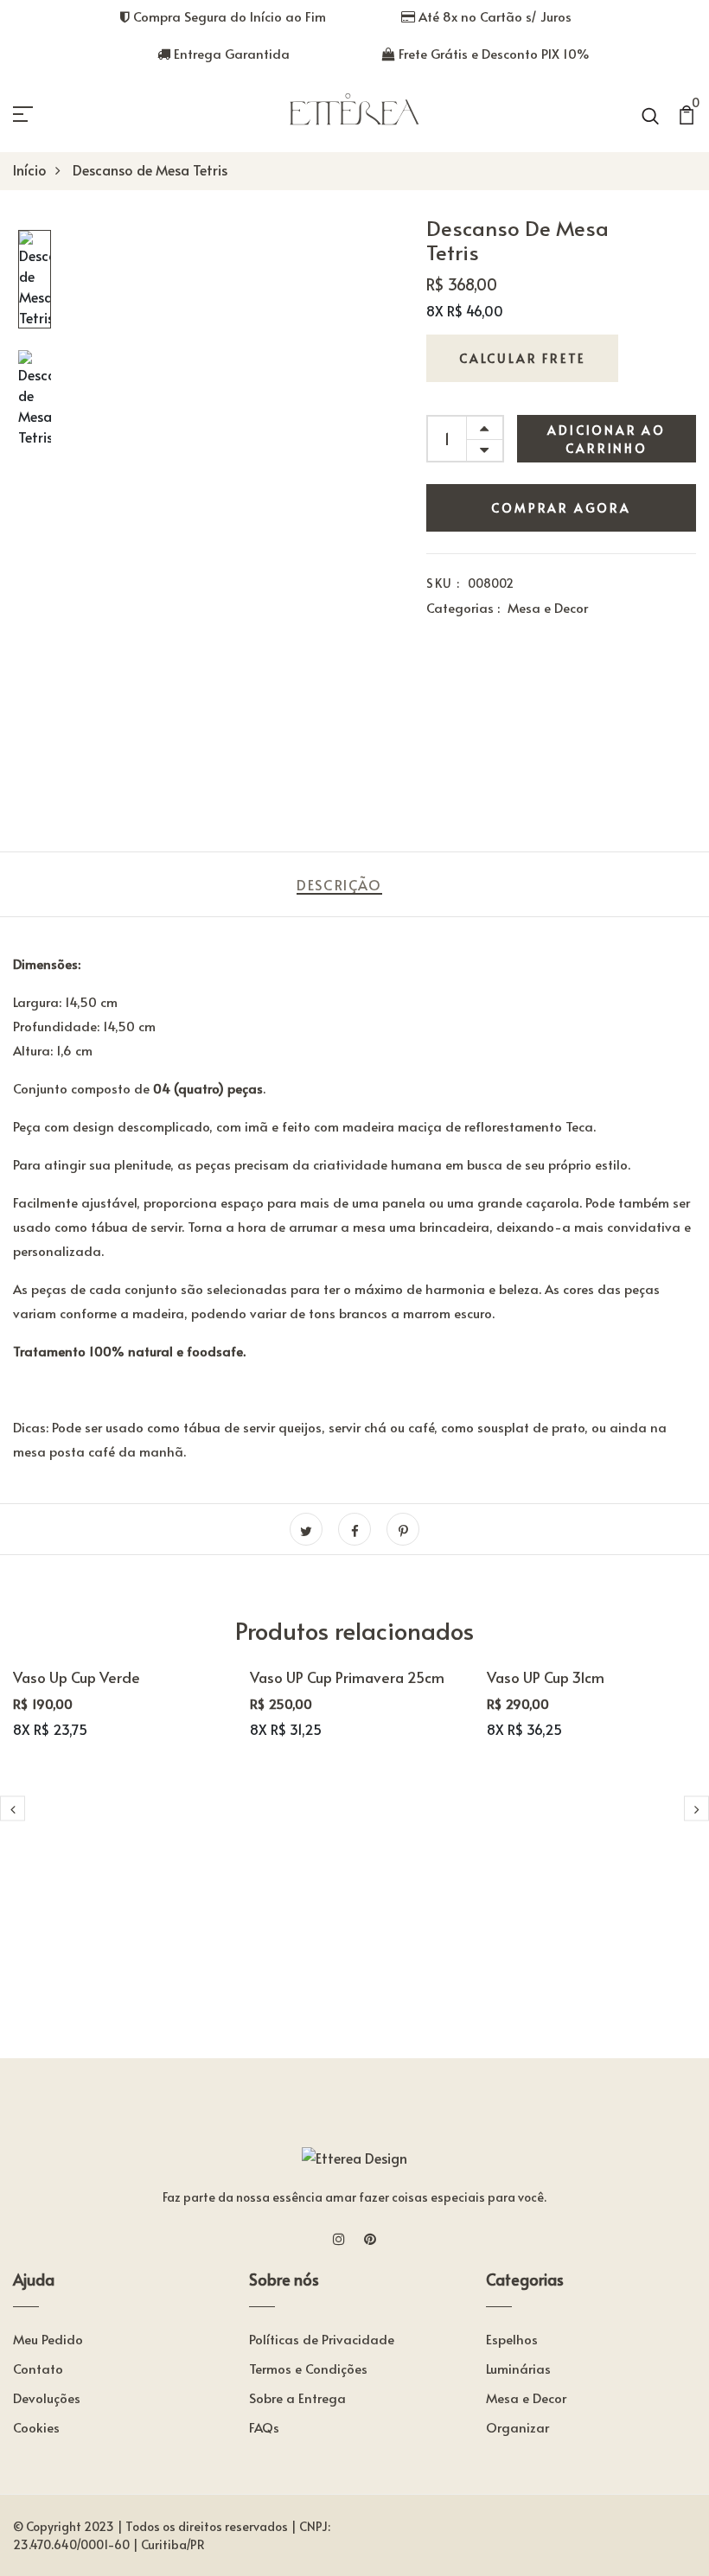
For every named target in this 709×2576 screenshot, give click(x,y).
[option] (35, 281)
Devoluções (47, 2397)
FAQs (264, 2427)
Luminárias (518, 2368)
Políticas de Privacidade (322, 2339)
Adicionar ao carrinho (607, 439)
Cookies (36, 2427)
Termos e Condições (308, 2368)
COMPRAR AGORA (561, 508)
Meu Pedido (48, 2339)
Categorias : (463, 607)
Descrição (339, 884)
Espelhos (512, 2339)
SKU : (443, 583)
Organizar (517, 2427)
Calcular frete (522, 358)
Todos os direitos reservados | (211, 2526)
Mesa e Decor (548, 607)
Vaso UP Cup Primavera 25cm (347, 1677)
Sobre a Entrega (297, 2397)
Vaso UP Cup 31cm (546, 1677)
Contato (38, 2368)
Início (30, 169)
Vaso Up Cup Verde (77, 1677)
